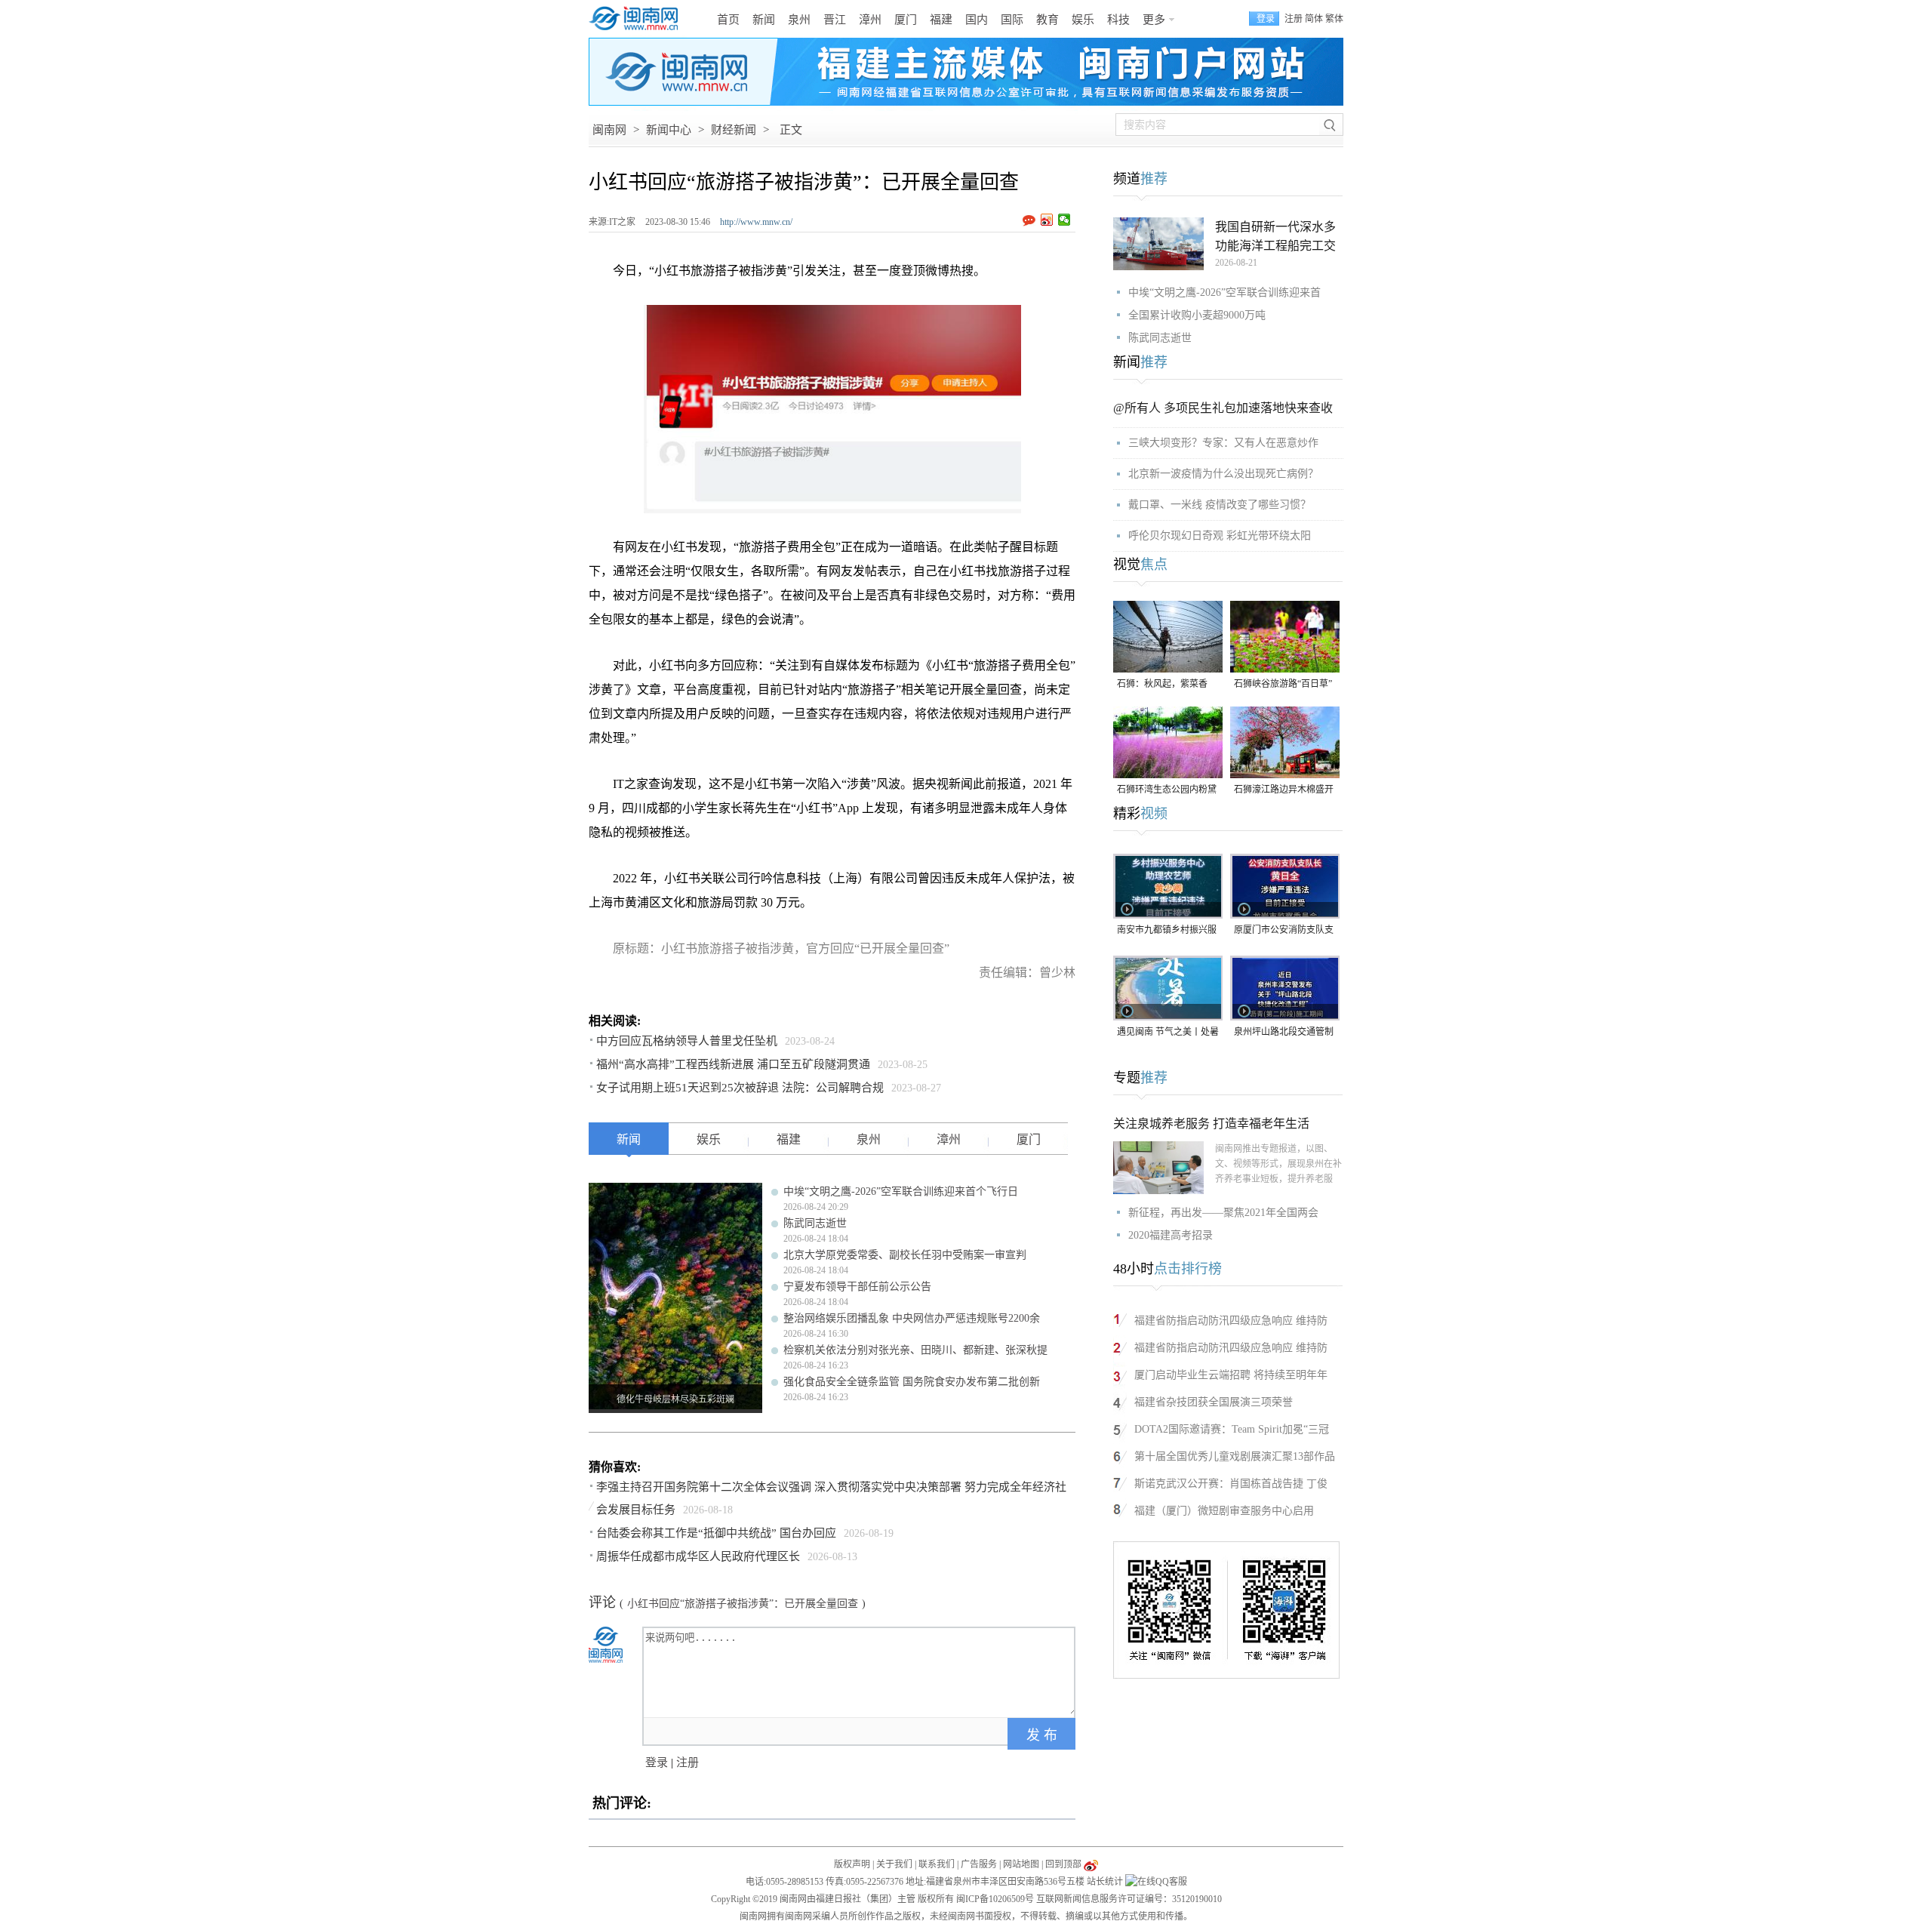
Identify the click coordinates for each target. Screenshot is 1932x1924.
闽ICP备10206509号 (995, 1899)
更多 (1154, 20)
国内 (977, 20)
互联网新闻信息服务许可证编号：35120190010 (1129, 1899)
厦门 (906, 20)
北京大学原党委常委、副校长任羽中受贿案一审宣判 (905, 1255)
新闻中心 (669, 130)
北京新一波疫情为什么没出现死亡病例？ (1223, 474)
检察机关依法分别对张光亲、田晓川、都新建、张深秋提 (915, 1350)
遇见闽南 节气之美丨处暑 (1168, 1032)
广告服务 (979, 1864)
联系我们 (937, 1864)
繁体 (1334, 19)
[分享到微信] (1064, 220)
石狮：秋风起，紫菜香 (1162, 684)
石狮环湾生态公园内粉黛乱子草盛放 (1167, 791)
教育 (1048, 20)
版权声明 (852, 1864)
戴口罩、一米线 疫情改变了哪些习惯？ (1220, 505)
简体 (1314, 19)
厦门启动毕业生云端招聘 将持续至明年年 (1231, 1375)
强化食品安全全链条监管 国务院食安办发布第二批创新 (912, 1382)
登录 (657, 1762)
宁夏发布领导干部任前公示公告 (857, 1287)
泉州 (799, 20)
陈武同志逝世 (815, 1223)
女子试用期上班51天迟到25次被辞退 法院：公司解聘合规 (740, 1088)
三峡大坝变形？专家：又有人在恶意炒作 (1223, 443)
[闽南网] (638, 19)
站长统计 (1105, 1882)
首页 (728, 20)
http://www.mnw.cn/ (756, 222)
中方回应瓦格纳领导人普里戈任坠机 (687, 1041)
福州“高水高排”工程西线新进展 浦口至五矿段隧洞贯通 (733, 1064)
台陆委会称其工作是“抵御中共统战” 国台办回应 (716, 1533)
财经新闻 (734, 130)
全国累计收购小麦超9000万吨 (1197, 315)
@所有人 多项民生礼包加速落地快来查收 (1223, 408)
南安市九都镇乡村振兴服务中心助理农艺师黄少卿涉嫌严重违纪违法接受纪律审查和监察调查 (1167, 931)
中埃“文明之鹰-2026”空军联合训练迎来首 (1224, 292)
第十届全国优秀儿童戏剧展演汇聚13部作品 (1235, 1456)
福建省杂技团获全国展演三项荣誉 (1214, 1402)
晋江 (835, 20)
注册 (1294, 19)
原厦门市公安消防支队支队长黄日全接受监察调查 (1284, 931)
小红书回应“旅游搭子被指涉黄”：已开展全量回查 (743, 1604)
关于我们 (894, 1864)
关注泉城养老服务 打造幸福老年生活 (1211, 1124)
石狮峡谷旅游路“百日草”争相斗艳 (1283, 685)
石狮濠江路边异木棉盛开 (1284, 790)
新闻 (764, 20)
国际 (1012, 20)
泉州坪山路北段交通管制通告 (1284, 1033)
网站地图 (1021, 1864)
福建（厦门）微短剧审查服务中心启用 (1224, 1511)
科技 (1118, 20)
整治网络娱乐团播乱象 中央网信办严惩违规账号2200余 (912, 1318)
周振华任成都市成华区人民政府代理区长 (698, 1556)
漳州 (870, 20)
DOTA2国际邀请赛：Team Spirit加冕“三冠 (1232, 1429)
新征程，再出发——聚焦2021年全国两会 (1223, 1213)
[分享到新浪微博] (1047, 220)
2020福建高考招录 (1171, 1235)
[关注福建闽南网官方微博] (1091, 1864)
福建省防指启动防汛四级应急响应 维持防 (1231, 1321)
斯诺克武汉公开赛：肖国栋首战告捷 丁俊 (1231, 1484)
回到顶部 (1063, 1864)
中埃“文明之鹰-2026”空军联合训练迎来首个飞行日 (901, 1191)
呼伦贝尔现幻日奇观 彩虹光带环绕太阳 (1220, 536)
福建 (941, 20)
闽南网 (609, 130)
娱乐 (1083, 20)
